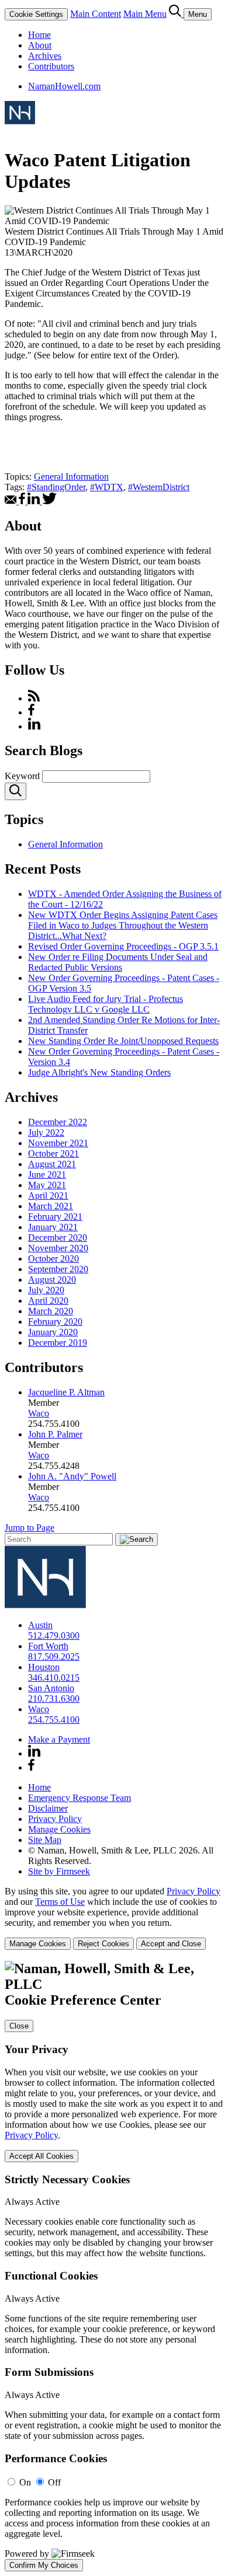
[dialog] (114, 1918)
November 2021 (58, 1143)
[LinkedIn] (34, 726)
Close (19, 2026)
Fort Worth (48, 1646)
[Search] (176, 14)
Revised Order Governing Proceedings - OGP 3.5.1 (123, 946)
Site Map (45, 1840)
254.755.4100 (54, 1720)
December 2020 (58, 1238)
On (25, 2482)
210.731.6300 (54, 1699)
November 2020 (58, 1248)
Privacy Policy (55, 1819)
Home (39, 35)
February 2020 (55, 1322)
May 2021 (47, 1185)
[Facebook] (31, 712)
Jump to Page (30, 1528)
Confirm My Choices (44, 2565)
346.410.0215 (54, 1678)
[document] (114, 2266)
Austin (40, 1625)
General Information (71, 477)
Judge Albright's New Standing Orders (99, 1072)
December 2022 (58, 1122)
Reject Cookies (103, 1944)
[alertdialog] (114, 2266)
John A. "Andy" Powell (72, 1476)
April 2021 (48, 1195)
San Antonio (51, 1688)
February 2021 (55, 1217)
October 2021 (53, 1153)
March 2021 (51, 1206)
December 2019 (58, 1343)
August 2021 (52, 1164)
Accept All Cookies (42, 2156)
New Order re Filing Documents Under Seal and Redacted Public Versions (118, 962)
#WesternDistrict (159, 487)
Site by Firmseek (59, 1871)
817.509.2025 (54, 1657)
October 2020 (53, 1259)
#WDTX (107, 487)
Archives (45, 56)
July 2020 (46, 1290)
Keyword (22, 776)
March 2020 (51, 1311)
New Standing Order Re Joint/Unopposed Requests (123, 1041)
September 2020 (58, 1269)
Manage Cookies (59, 1829)
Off (54, 2482)
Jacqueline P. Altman (66, 1392)
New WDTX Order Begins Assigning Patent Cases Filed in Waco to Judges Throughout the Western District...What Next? (123, 925)
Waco (39, 1413)
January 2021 (53, 1227)
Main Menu (145, 14)
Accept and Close (171, 1944)
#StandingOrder (56, 487)
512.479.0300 (54, 1636)
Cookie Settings (36, 14)
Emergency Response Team (80, 1798)
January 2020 (53, 1332)
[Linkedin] (34, 1753)
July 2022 (46, 1132)
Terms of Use (60, 1902)
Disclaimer (48, 1808)
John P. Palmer (55, 1434)
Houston (44, 1667)
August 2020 (52, 1280)
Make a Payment (59, 1739)
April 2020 (48, 1301)
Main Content (96, 14)
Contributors (51, 66)
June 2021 (47, 1174)
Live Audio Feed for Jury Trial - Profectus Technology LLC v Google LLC (106, 1004)
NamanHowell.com (64, 86)
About (40, 45)
